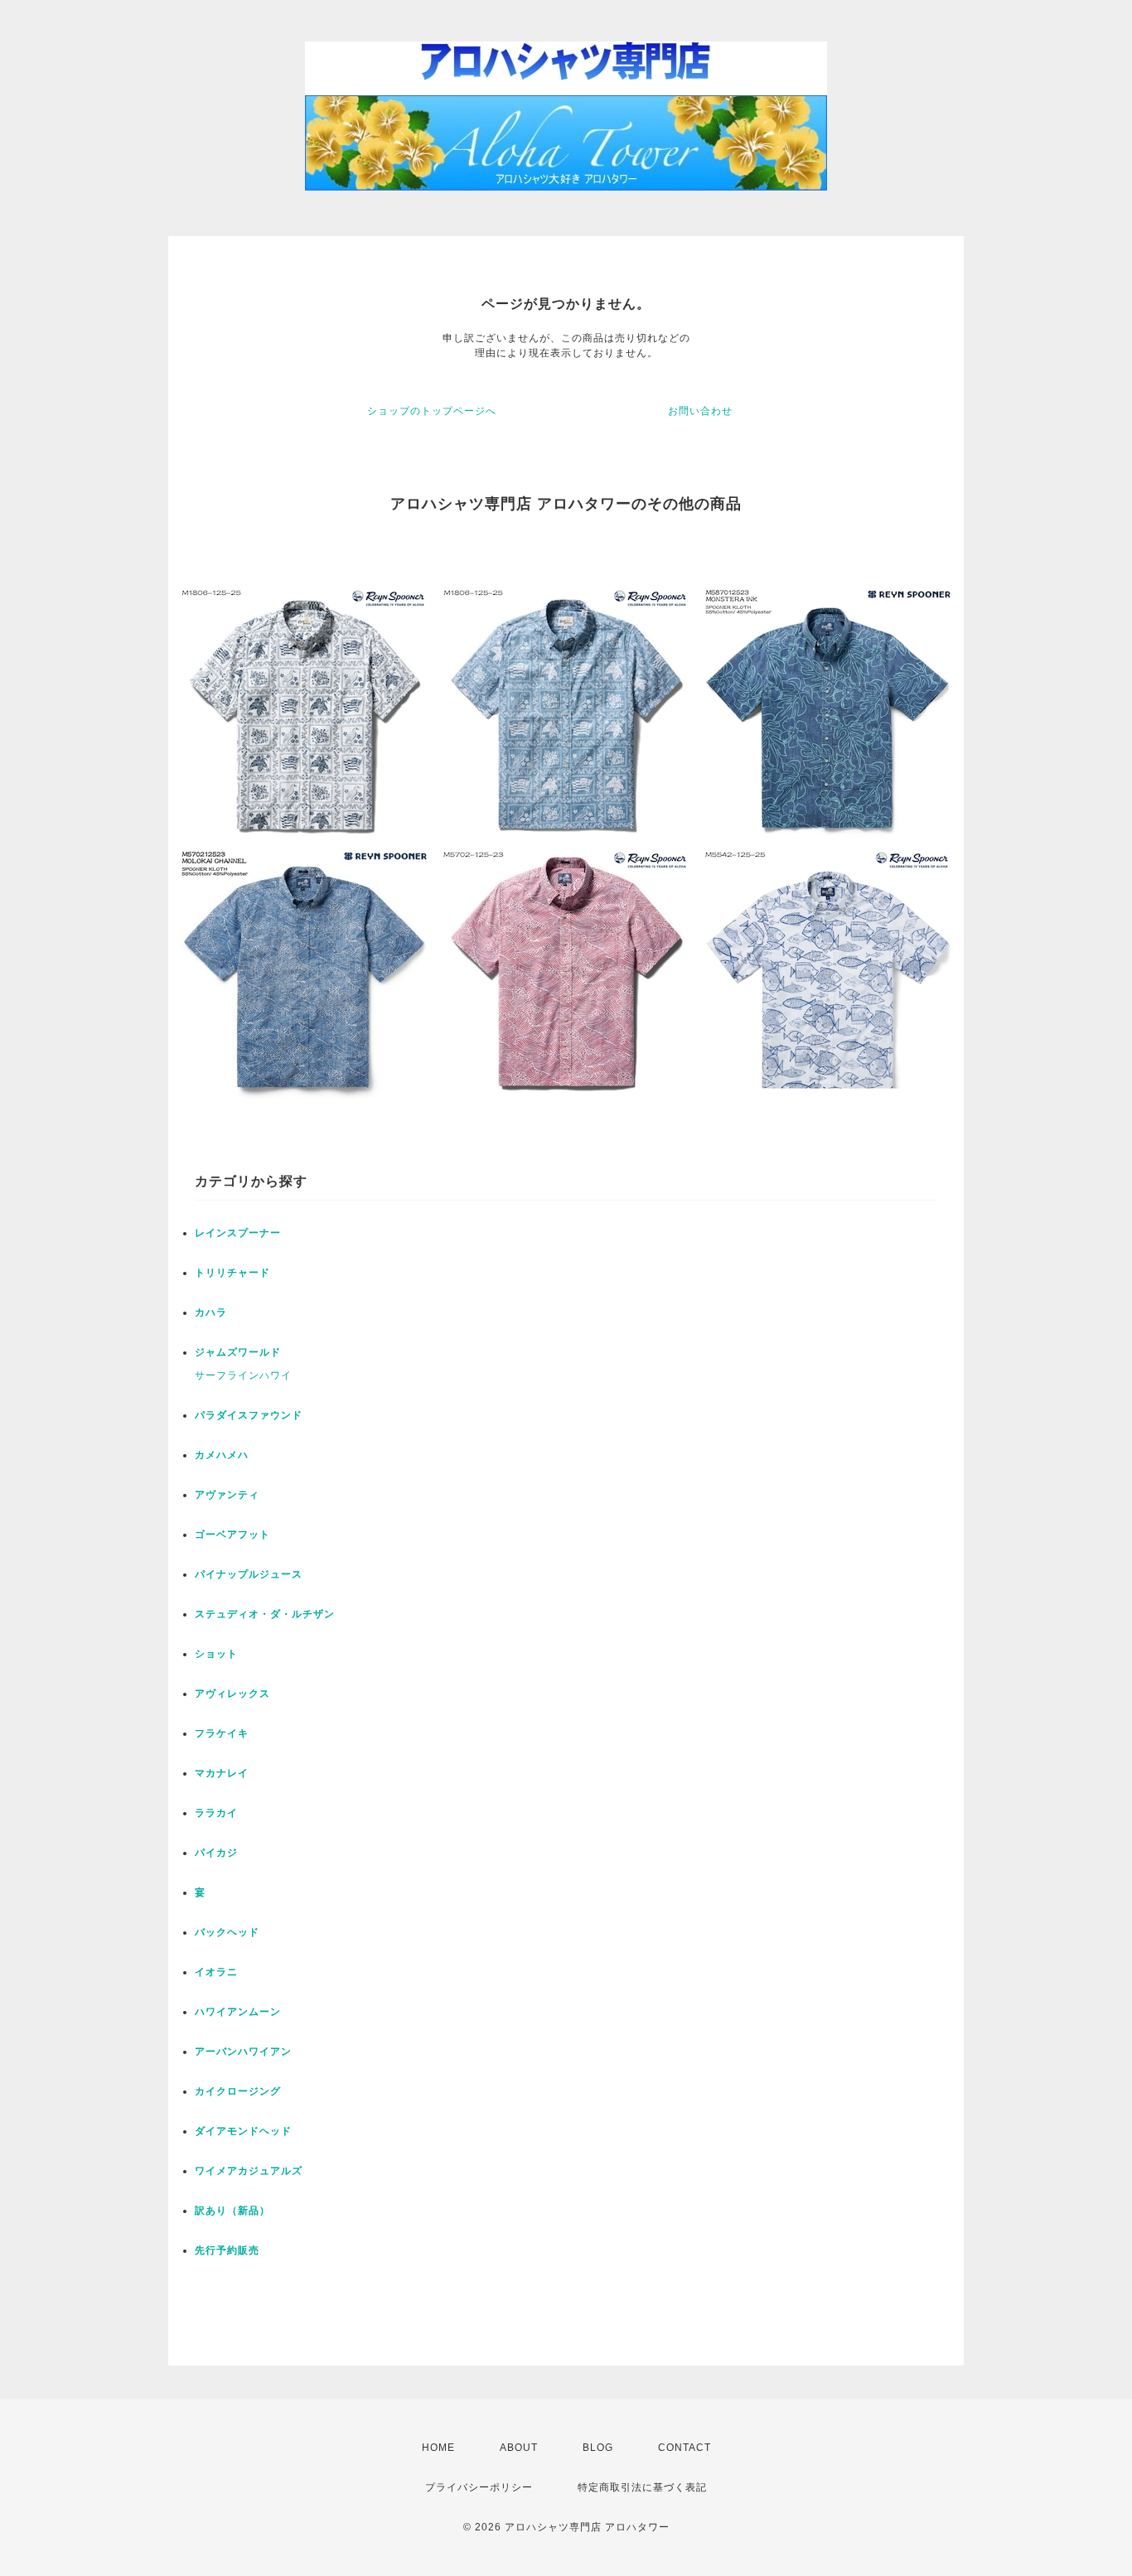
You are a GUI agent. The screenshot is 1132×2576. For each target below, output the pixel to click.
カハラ (211, 1312)
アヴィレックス (232, 1694)
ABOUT (519, 2448)
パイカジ (216, 1853)
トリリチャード (232, 1273)
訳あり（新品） (232, 2211)
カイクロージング (238, 2091)
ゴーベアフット (232, 1534)
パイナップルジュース (249, 1574)
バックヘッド (227, 1932)
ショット (216, 1654)
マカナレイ (222, 1773)
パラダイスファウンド (249, 1415)
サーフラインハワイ (243, 1375)
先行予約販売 (227, 2250)
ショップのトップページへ (432, 411)
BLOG (598, 2448)
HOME (438, 2448)
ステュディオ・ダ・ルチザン (265, 1614)
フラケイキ (222, 1733)
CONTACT (685, 2448)
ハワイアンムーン (238, 2012)
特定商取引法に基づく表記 (642, 2487)
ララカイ (216, 1813)
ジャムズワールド (238, 1352)
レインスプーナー (238, 1233)
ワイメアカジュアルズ (249, 2171)
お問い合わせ (700, 411)
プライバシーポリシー (479, 2487)
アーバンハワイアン (243, 2052)
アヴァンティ (227, 1495)
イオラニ (216, 1972)
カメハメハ (222, 1455)
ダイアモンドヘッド (243, 2131)
